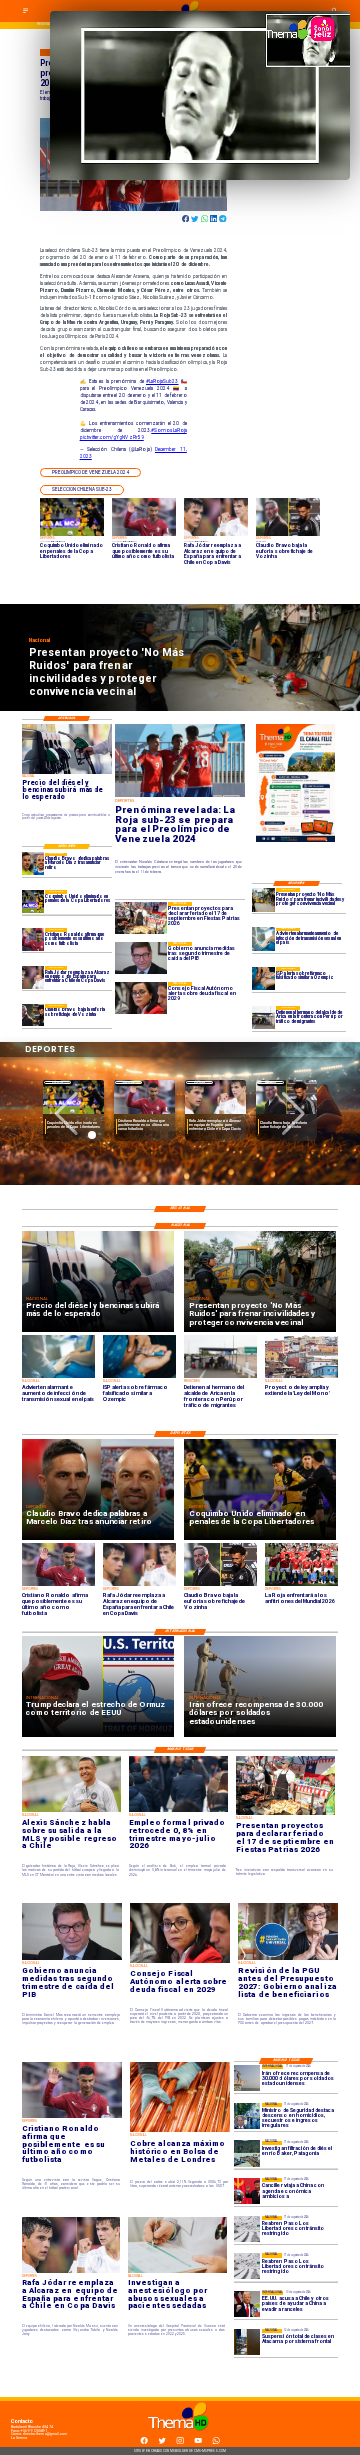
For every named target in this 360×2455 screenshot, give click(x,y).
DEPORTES (57, 1082)
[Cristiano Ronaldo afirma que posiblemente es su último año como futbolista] (33, 939)
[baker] (247, 2154)
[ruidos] (263, 899)
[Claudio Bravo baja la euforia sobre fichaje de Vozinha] (33, 1015)
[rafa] (33, 977)
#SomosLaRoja (169, 430)
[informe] (247, 2116)
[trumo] (247, 2304)
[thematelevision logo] (180, 2436)
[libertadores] (247, 2229)
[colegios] (247, 2342)
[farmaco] (263, 978)
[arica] (263, 1017)
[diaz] (33, 864)
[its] (263, 939)
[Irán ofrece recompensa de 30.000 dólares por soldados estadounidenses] (247, 2078)
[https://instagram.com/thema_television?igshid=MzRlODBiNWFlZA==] (180, 2443)
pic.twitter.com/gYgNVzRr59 (112, 437)
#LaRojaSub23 (162, 381)
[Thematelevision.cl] (25, 13)
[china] (247, 2191)
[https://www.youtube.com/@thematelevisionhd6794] (198, 2443)
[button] (90, 472)
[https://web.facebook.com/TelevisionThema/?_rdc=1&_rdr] (144, 2443)
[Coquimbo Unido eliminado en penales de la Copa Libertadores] (33, 901)
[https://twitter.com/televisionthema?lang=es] (162, 2443)
